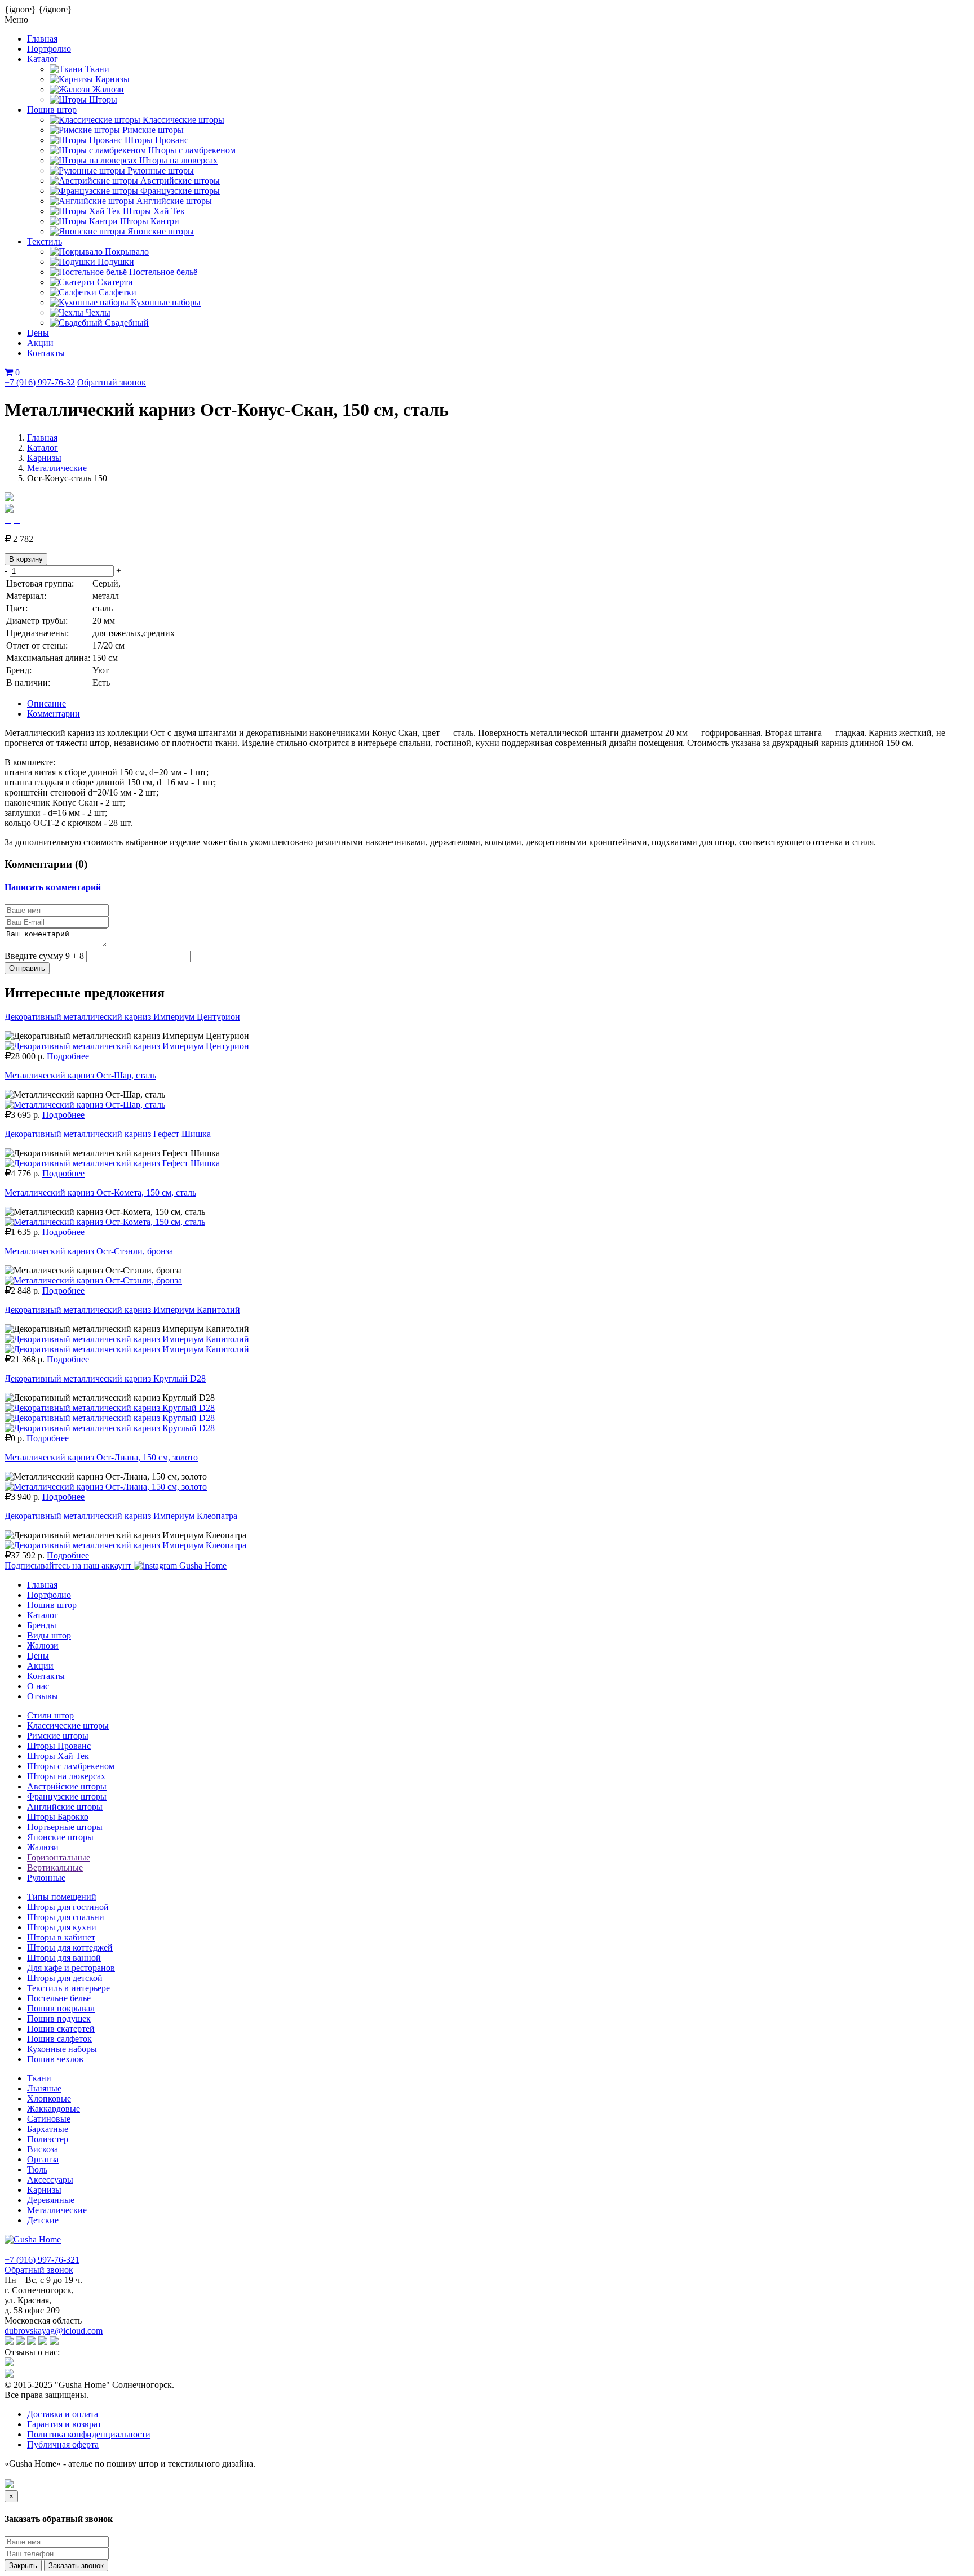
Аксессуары (50, 2180)
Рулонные (46, 1878)
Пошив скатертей (61, 2029)
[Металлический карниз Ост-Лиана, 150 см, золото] (106, 1487)
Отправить (27, 968)
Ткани (39, 2078)
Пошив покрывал (61, 2008)
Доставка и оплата (63, 2414)
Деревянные (51, 2200)
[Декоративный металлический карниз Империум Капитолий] (127, 1339)
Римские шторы (58, 1736)
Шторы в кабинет (61, 1937)
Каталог (43, 59)
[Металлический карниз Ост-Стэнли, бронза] (93, 1280)
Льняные (44, 2088)
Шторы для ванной (64, 1958)
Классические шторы (68, 1726)
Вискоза (43, 2149)
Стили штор (50, 1715)
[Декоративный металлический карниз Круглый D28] (110, 1408)
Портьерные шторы (65, 1827)
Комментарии (54, 714)
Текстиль (45, 241)
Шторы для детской (65, 1978)
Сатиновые (49, 2119)
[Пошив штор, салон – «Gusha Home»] (33, 2239)
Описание (47, 703)
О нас (38, 1686)
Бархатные (48, 2129)
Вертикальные (55, 1867)
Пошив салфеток (59, 2039)
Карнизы (44, 458)
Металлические (57, 468)
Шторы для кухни (62, 1927)
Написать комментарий (53, 887)
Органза (43, 2159)
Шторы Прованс (59, 1746)
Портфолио (49, 49)
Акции (40, 343)
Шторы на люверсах (66, 1776)
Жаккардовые (54, 2109)
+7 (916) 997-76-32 (40, 382)
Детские (43, 2220)
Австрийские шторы (67, 1786)
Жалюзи (43, 1645)
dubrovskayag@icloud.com (54, 2331)
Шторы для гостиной (68, 1907)
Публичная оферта (63, 2444)
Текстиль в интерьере (68, 1988)
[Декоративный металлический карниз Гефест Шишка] (112, 1163)
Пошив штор (52, 110)
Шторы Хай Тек (58, 1756)
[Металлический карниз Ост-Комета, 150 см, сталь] (105, 1222)
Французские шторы (67, 1796)
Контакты (46, 353)
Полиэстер (48, 2139)
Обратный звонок (112, 382)
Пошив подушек (59, 2018)
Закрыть (23, 2566)
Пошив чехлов (55, 2059)
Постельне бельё (59, 1998)
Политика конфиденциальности (89, 2434)
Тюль (37, 2169)
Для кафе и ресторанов (71, 1968)
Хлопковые (49, 2098)
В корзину (26, 559)
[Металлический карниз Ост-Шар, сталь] (85, 1105)
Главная (42, 39)
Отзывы (43, 1696)
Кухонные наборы (62, 2049)
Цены (38, 333)
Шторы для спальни (66, 1917)
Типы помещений (62, 1897)
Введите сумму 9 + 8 (44, 956)
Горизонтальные (59, 1857)
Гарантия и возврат (64, 2424)
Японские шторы (60, 1837)
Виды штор (49, 1635)
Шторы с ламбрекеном (71, 1766)
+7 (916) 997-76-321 (42, 2260)
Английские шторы (65, 1807)
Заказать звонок (76, 2566)
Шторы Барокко (58, 1817)
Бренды (42, 1625)
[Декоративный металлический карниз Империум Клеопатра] (125, 1545)
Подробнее (68, 1056)
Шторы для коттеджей (70, 1947)
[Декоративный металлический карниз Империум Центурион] (127, 1046)
